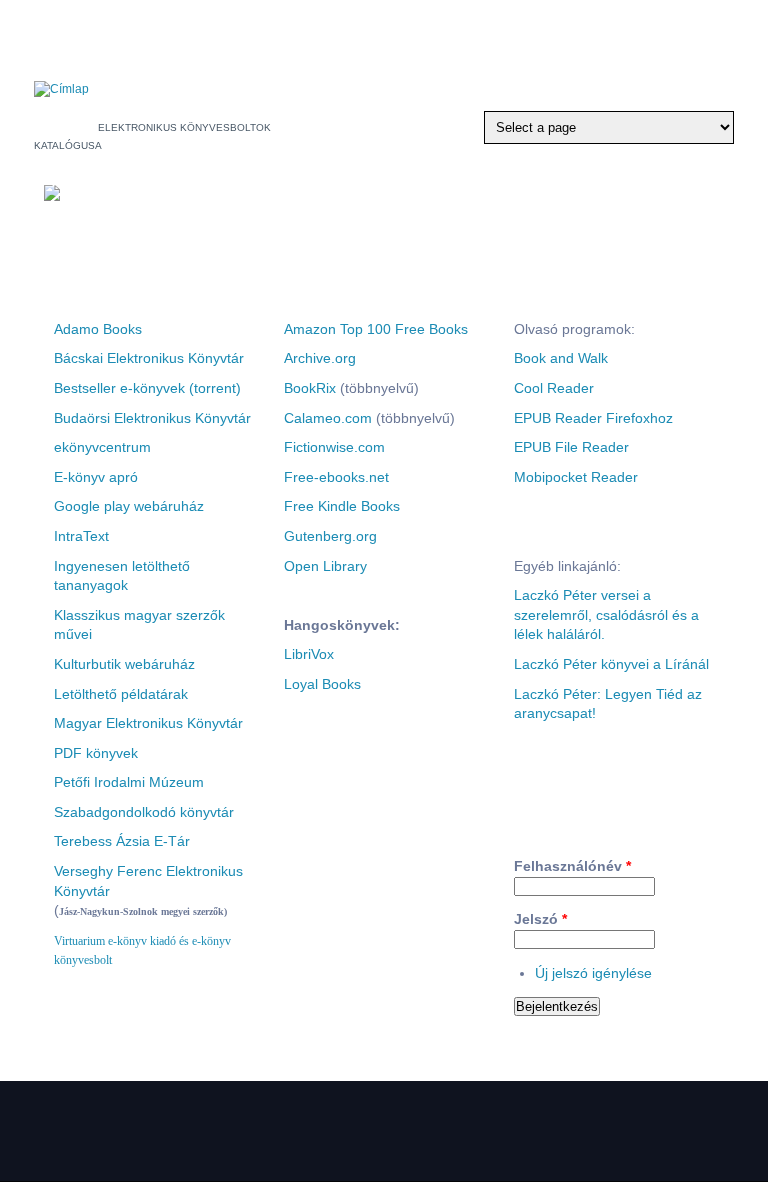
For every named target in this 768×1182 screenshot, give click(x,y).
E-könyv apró (96, 477)
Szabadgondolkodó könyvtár (144, 812)
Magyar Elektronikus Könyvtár (148, 723)
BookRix (310, 388)
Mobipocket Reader (576, 477)
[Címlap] (61, 89)
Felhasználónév (572, 866)
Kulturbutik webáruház (124, 664)
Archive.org (320, 358)
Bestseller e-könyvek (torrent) (147, 388)
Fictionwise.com (334, 447)
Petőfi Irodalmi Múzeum (129, 782)
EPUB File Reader (571, 447)
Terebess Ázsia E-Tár (122, 841)
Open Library (325, 566)
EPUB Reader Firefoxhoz (593, 418)
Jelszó (540, 919)
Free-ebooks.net (336, 477)
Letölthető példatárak (121, 694)
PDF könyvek (96, 753)
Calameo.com (328, 418)
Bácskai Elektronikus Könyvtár (149, 358)
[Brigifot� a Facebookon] (464, 28)
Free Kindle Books (342, 506)
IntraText (81, 536)
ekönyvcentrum (102, 447)
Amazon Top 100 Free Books (376, 329)
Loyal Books (322, 684)
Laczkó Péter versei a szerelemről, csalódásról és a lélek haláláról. (606, 614)
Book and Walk (561, 358)
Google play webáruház (129, 506)
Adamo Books (98, 329)
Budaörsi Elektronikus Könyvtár (152, 418)
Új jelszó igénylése (593, 973)
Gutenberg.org (330, 536)
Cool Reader (554, 388)
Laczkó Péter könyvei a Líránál (611, 664)
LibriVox (309, 654)
